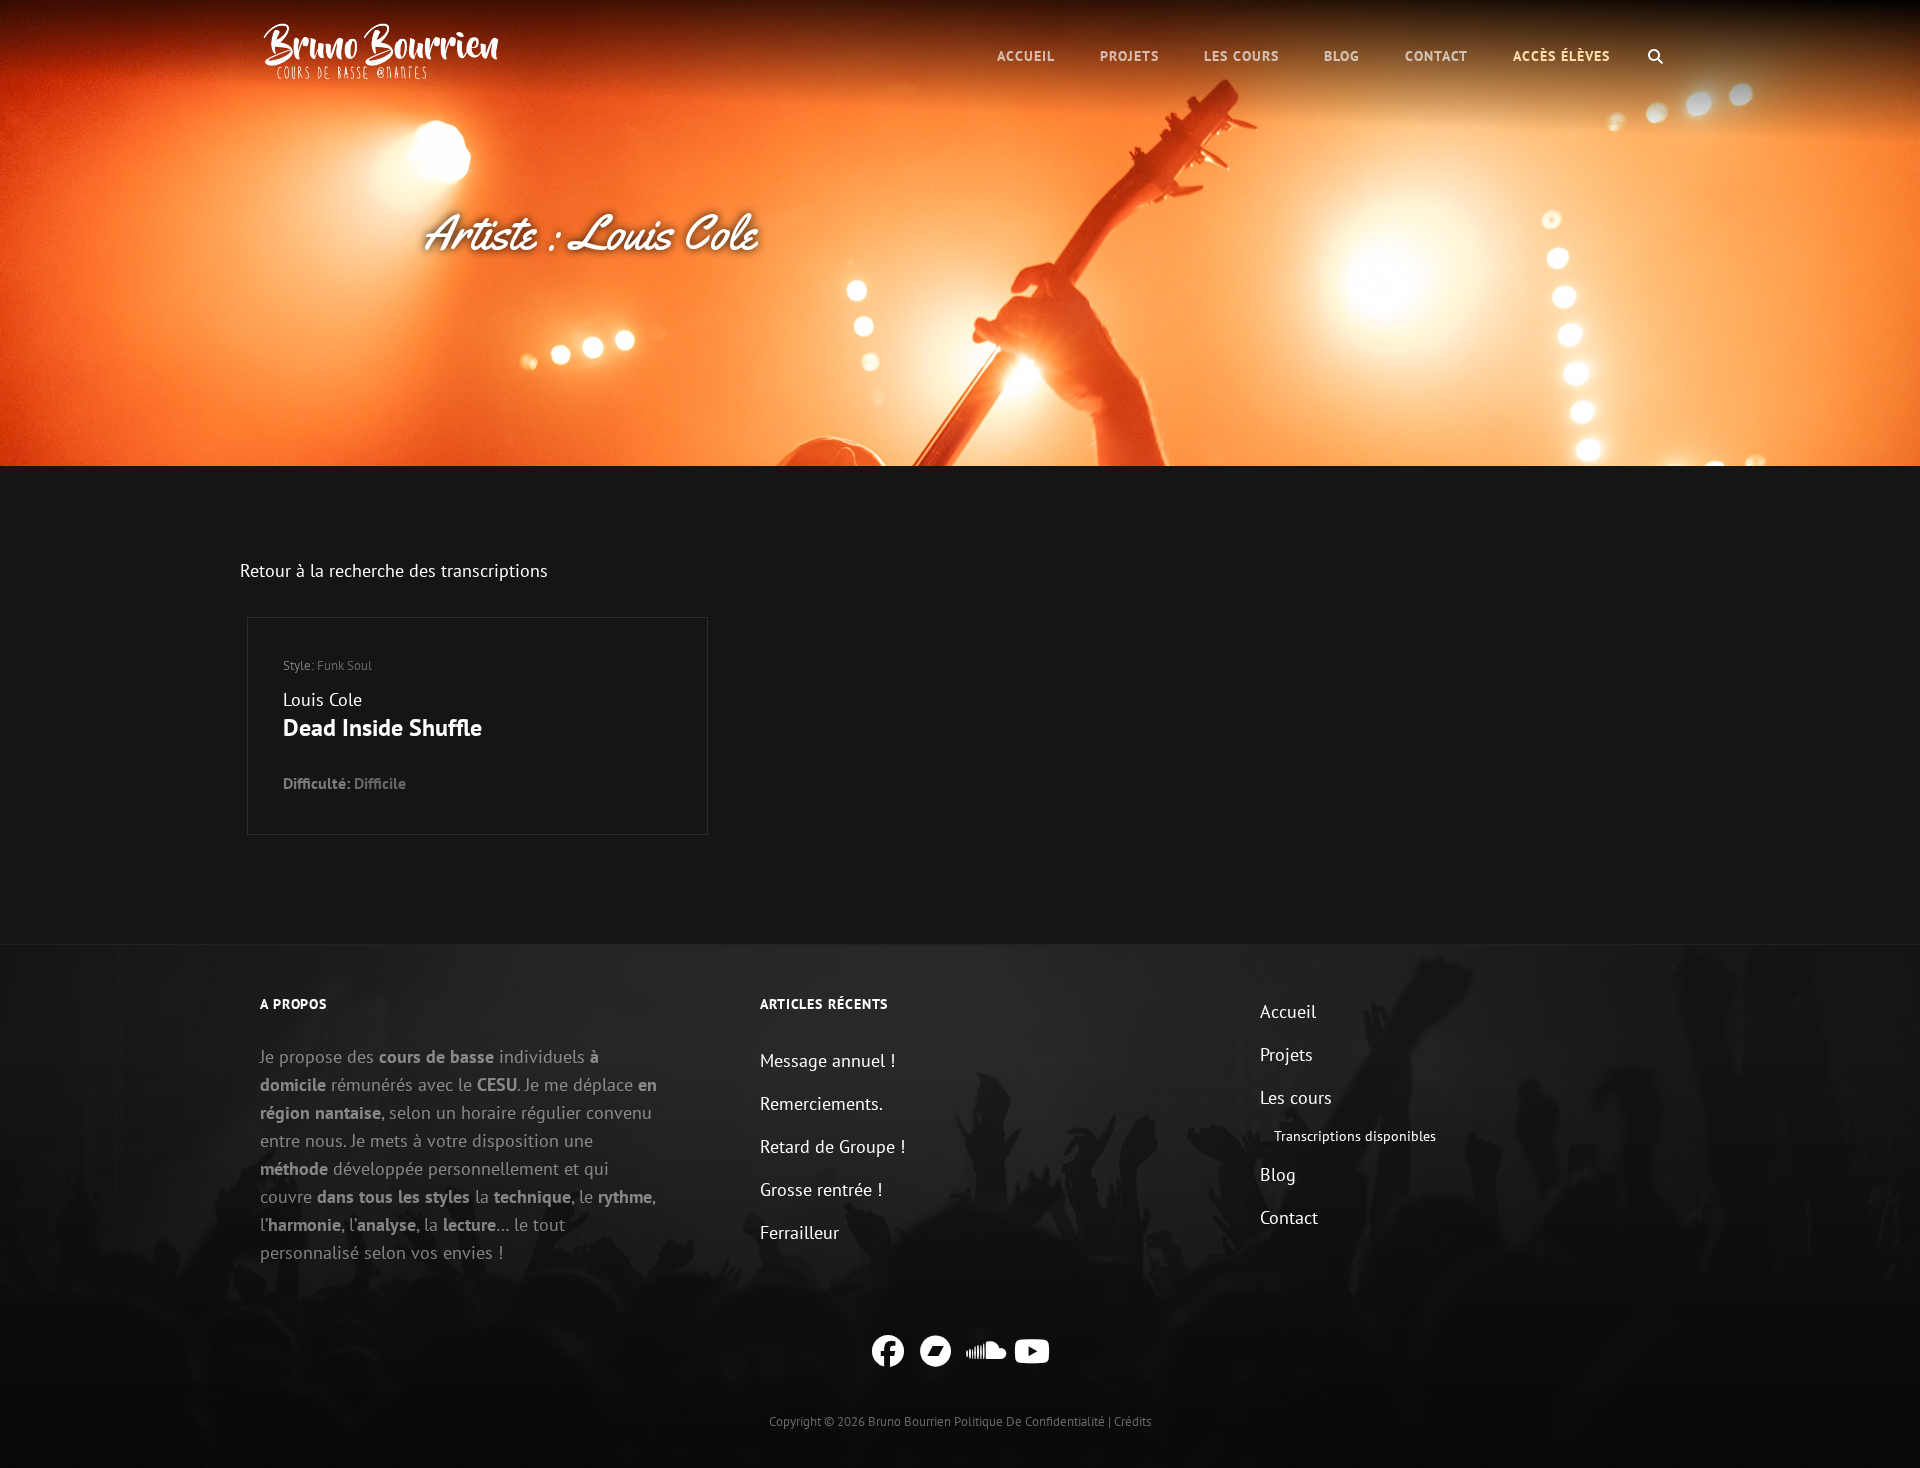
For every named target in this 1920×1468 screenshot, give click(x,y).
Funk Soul (344, 665)
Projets (1129, 56)
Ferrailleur (799, 1232)
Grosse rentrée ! (821, 1189)
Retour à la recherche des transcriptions (394, 570)
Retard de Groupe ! (832, 1146)
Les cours (1241, 56)
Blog (1342, 56)
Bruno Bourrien (909, 1421)
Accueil (1026, 56)
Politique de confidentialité (1029, 1421)
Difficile (380, 783)
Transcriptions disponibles (1355, 1136)
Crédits (1132, 1421)
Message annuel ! (827, 1060)
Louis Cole (322, 699)
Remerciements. (821, 1103)
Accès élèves (1561, 56)
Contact (1436, 56)
